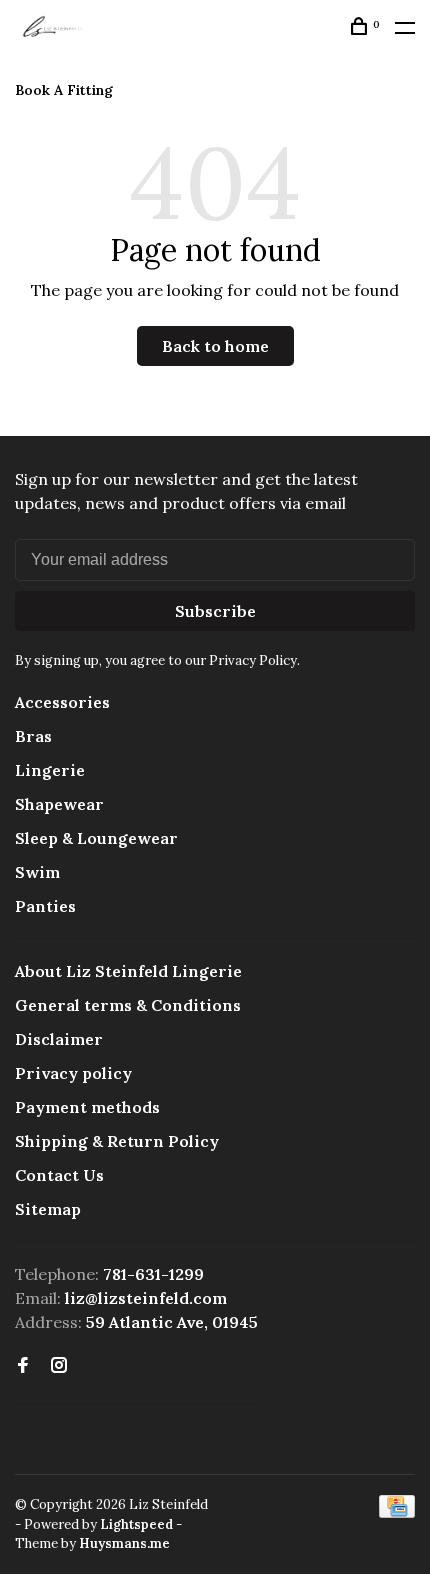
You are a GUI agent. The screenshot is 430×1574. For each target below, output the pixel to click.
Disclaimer (59, 1039)
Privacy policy (73, 1073)
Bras (33, 736)
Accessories (62, 702)
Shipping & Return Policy (117, 1141)
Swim (37, 872)
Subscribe (215, 611)
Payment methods (87, 1107)
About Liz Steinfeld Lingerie (128, 971)
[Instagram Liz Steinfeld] (59, 1366)
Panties (45, 906)
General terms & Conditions (128, 1005)
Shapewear (59, 804)
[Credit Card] (397, 1512)
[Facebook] (23, 1366)
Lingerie (50, 770)
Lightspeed (136, 1524)
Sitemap (48, 1209)
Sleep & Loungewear (96, 838)
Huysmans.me (124, 1543)
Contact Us (59, 1175)
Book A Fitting (64, 90)
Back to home (215, 346)
